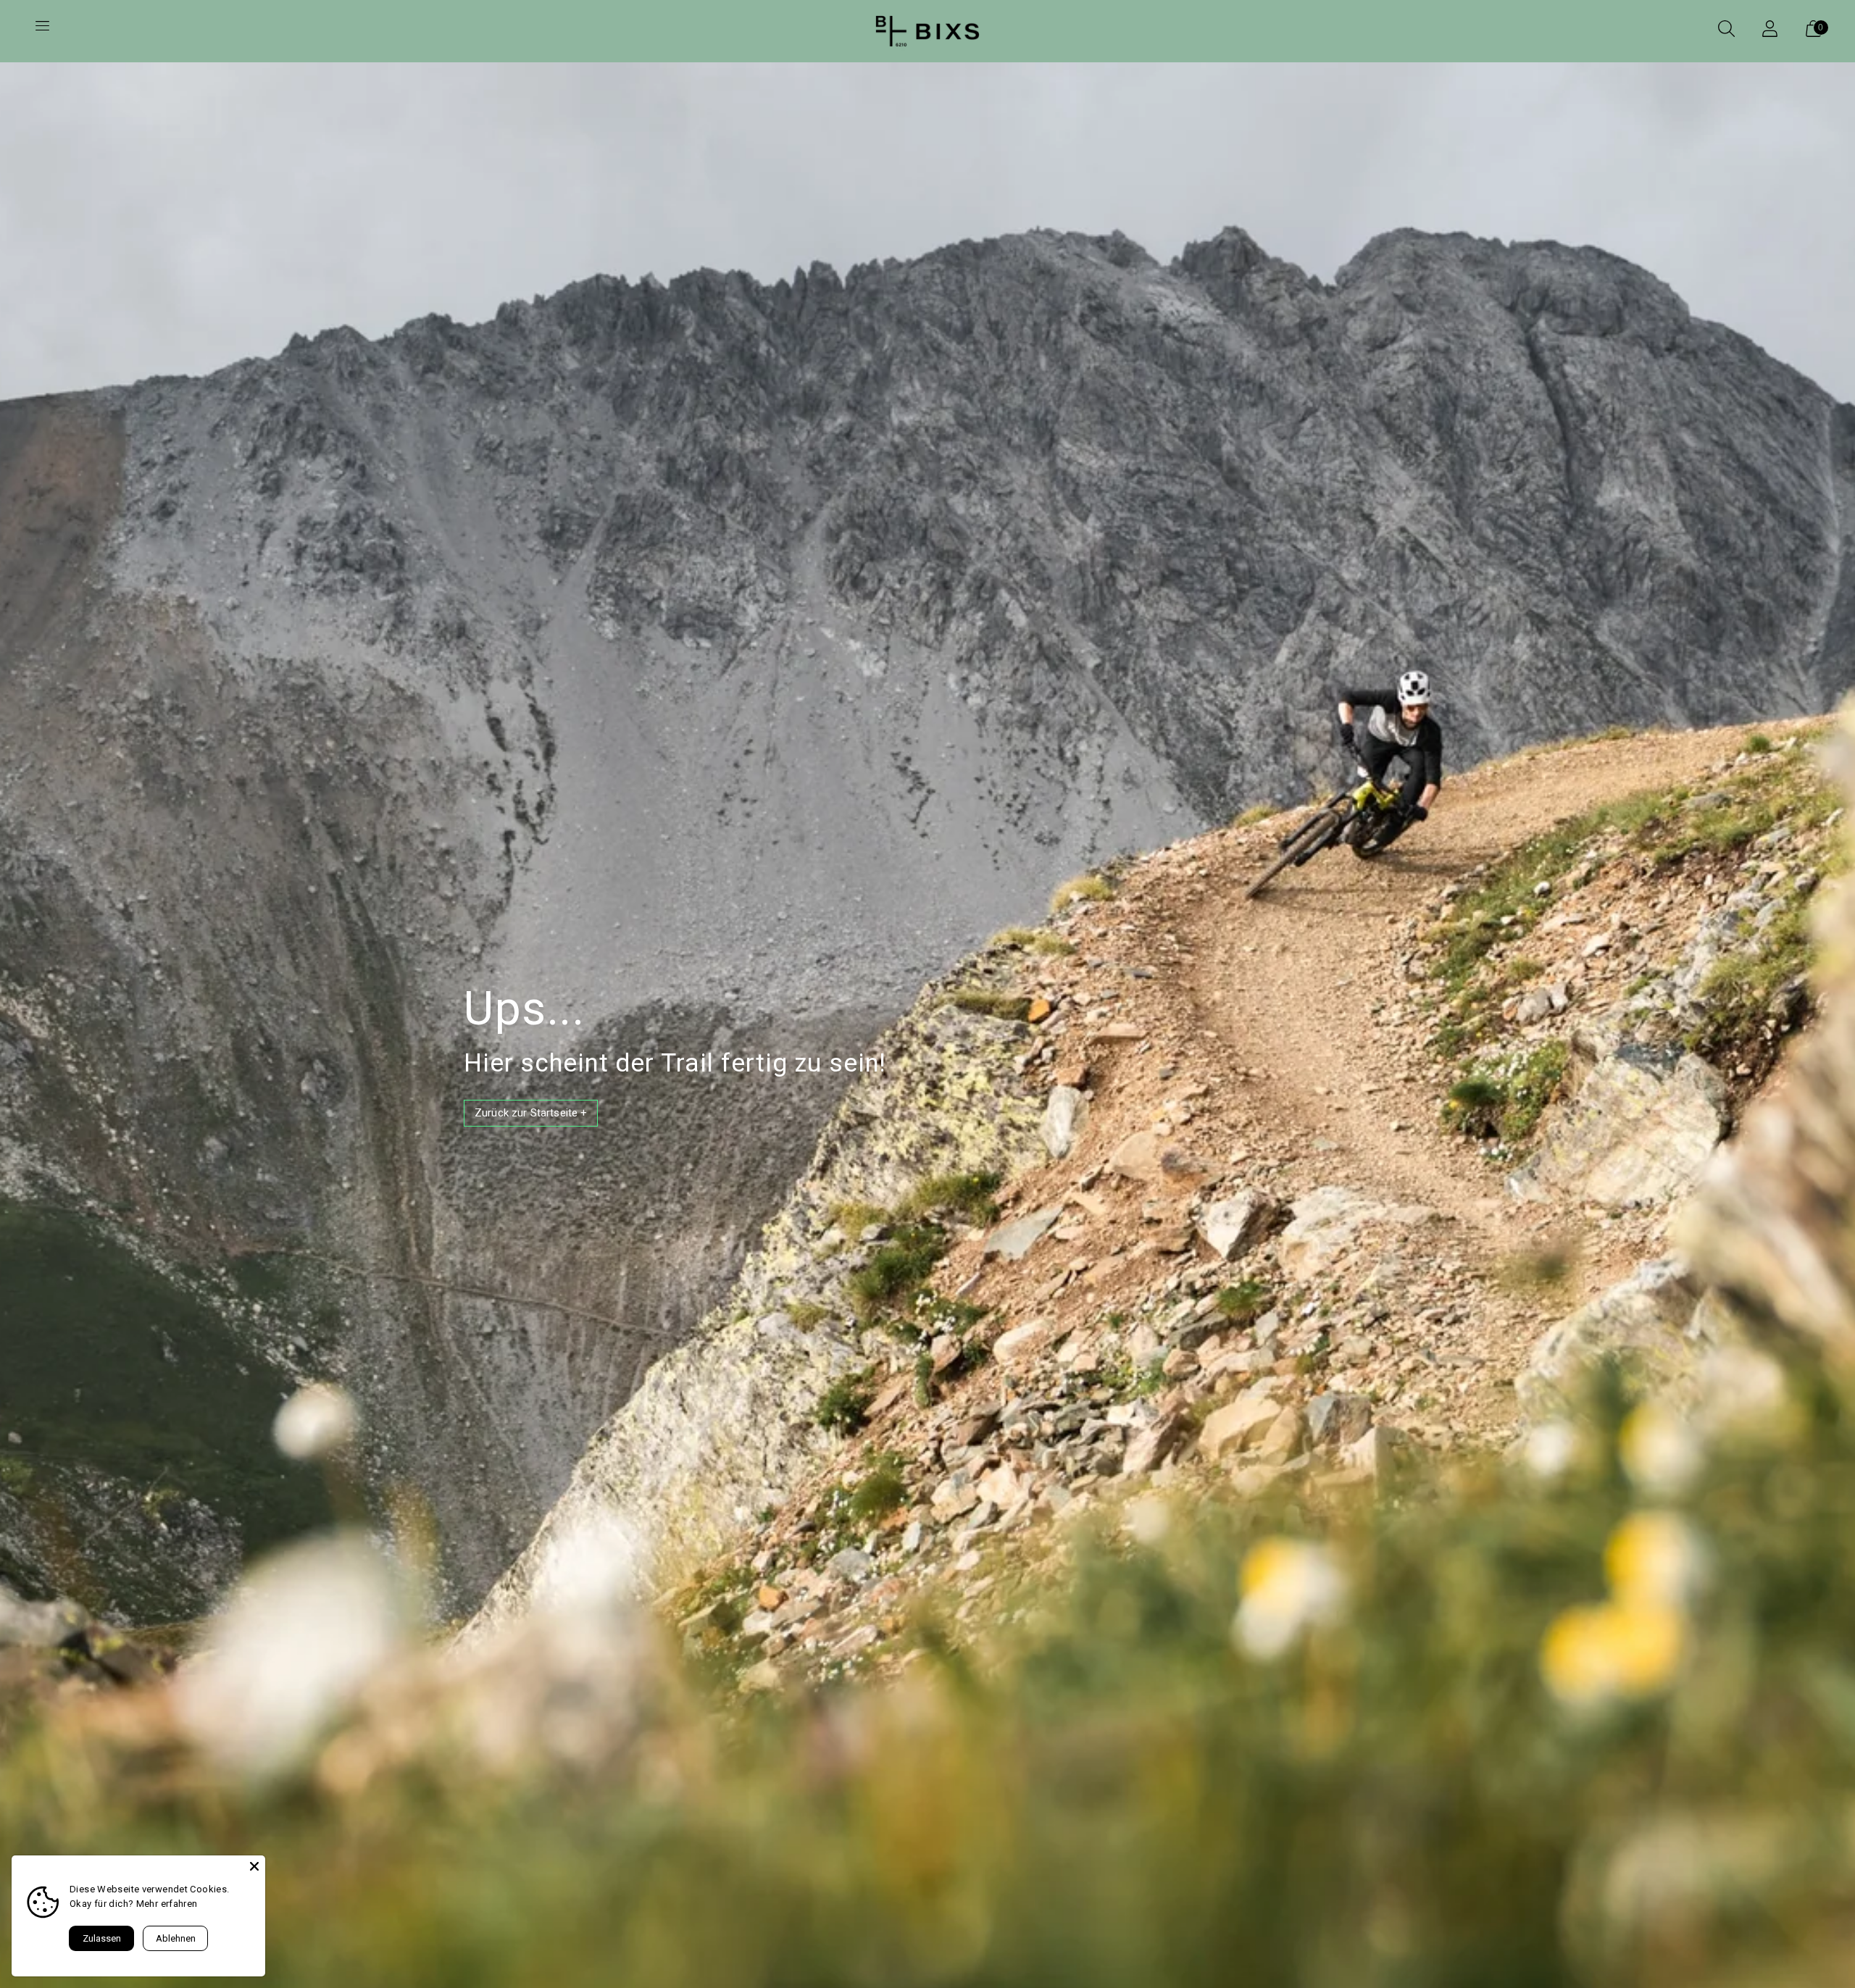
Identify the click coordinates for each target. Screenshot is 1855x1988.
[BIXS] (927, 31)
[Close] (254, 1866)
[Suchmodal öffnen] (1726, 31)
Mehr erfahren (167, 1904)
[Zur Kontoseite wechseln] (1769, 31)
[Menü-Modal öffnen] (42, 31)
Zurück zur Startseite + (531, 1113)
